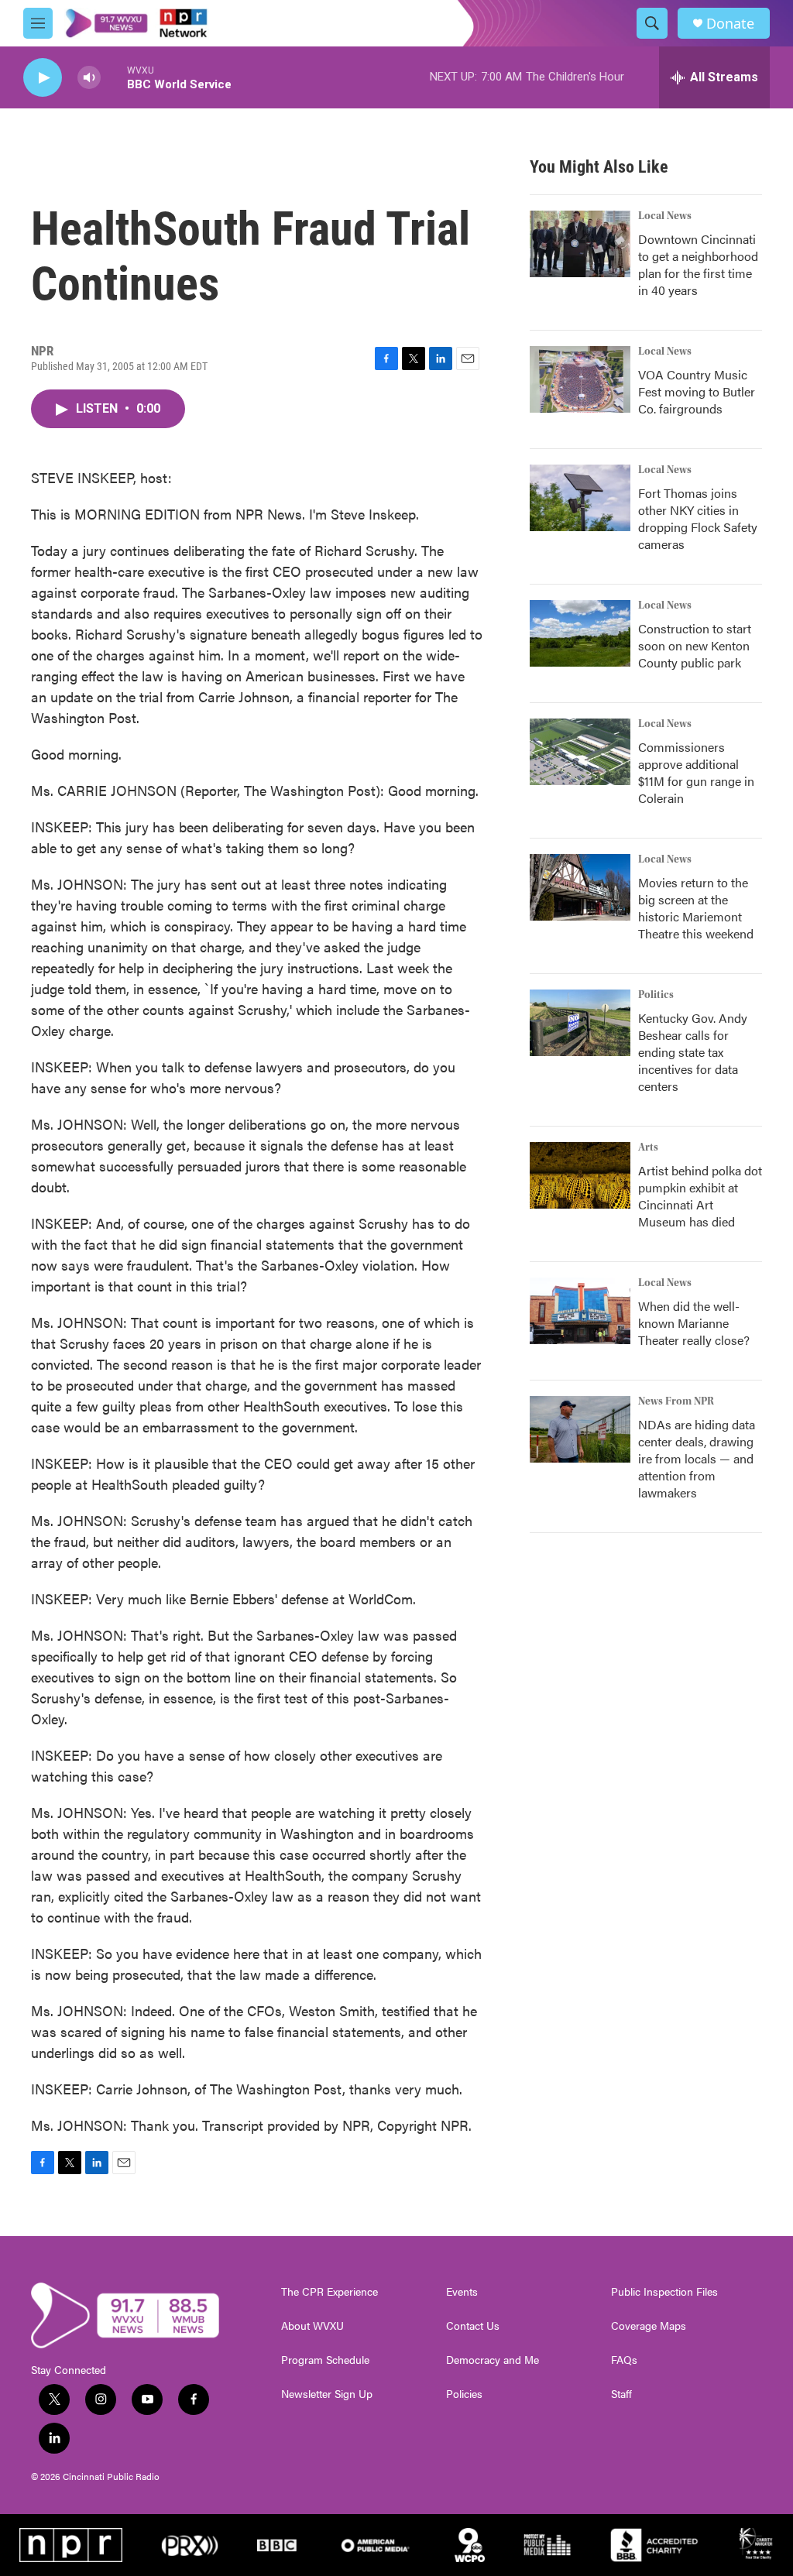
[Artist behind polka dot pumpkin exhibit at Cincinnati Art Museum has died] (580, 1175)
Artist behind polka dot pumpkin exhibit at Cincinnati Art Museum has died (700, 1196)
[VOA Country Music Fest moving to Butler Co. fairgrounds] (580, 379)
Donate (730, 24)
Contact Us (473, 2326)
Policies (464, 2394)
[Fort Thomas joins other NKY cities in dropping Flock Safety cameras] (580, 498)
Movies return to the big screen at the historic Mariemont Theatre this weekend (696, 908)
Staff (621, 2394)
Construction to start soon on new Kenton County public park (695, 645)
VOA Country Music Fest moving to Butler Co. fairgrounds (697, 391)
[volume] (89, 78)
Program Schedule (325, 2360)
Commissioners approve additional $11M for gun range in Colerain (696, 772)
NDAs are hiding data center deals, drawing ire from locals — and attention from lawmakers (697, 1458)
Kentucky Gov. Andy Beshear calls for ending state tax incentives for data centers (693, 1052)
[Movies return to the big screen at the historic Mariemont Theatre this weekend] (580, 887)
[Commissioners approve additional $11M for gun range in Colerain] (580, 752)
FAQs (624, 2360)
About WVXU (312, 2326)
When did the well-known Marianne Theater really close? (694, 1323)
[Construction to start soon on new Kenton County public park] (580, 633)
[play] (43, 78)
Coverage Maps (649, 2326)
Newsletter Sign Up (327, 2394)
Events (462, 2292)
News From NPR (676, 1401)
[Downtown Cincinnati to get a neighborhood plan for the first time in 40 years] (580, 244)
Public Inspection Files (664, 2292)
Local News (665, 216)
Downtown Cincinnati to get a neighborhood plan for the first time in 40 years (698, 264)
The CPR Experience (330, 2292)
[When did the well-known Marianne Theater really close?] (580, 1311)
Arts (648, 1147)
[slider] (114, 77)
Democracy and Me (493, 2360)
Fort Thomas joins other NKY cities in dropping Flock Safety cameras (698, 518)
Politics (656, 995)
